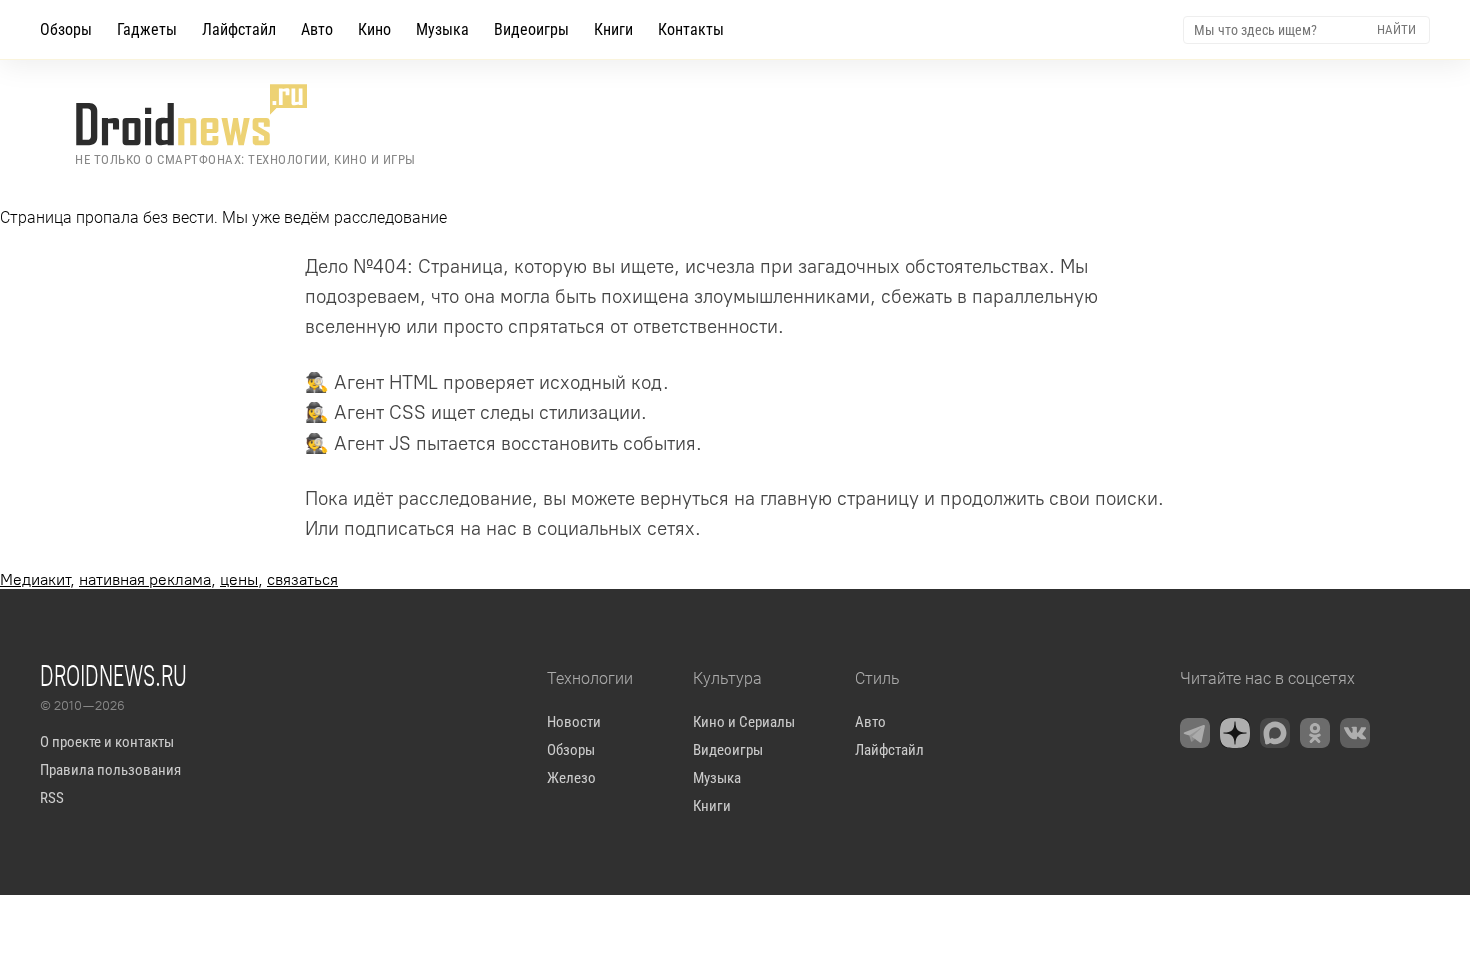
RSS (52, 798)
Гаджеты (147, 29)
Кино (374, 29)
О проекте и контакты (107, 742)
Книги (613, 29)
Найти (1396, 29)
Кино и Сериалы (744, 722)
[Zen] (1235, 733)
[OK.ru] (1315, 733)
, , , (169, 579)
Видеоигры (531, 29)
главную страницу (839, 498)
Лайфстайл (239, 29)
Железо (571, 778)
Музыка (442, 29)
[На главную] (245, 115)
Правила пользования (110, 770)
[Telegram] (1195, 733)
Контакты (691, 29)
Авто (317, 29)
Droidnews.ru (113, 675)
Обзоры (66, 29)
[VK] (1355, 733)
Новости (574, 722)
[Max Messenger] (1275, 733)
